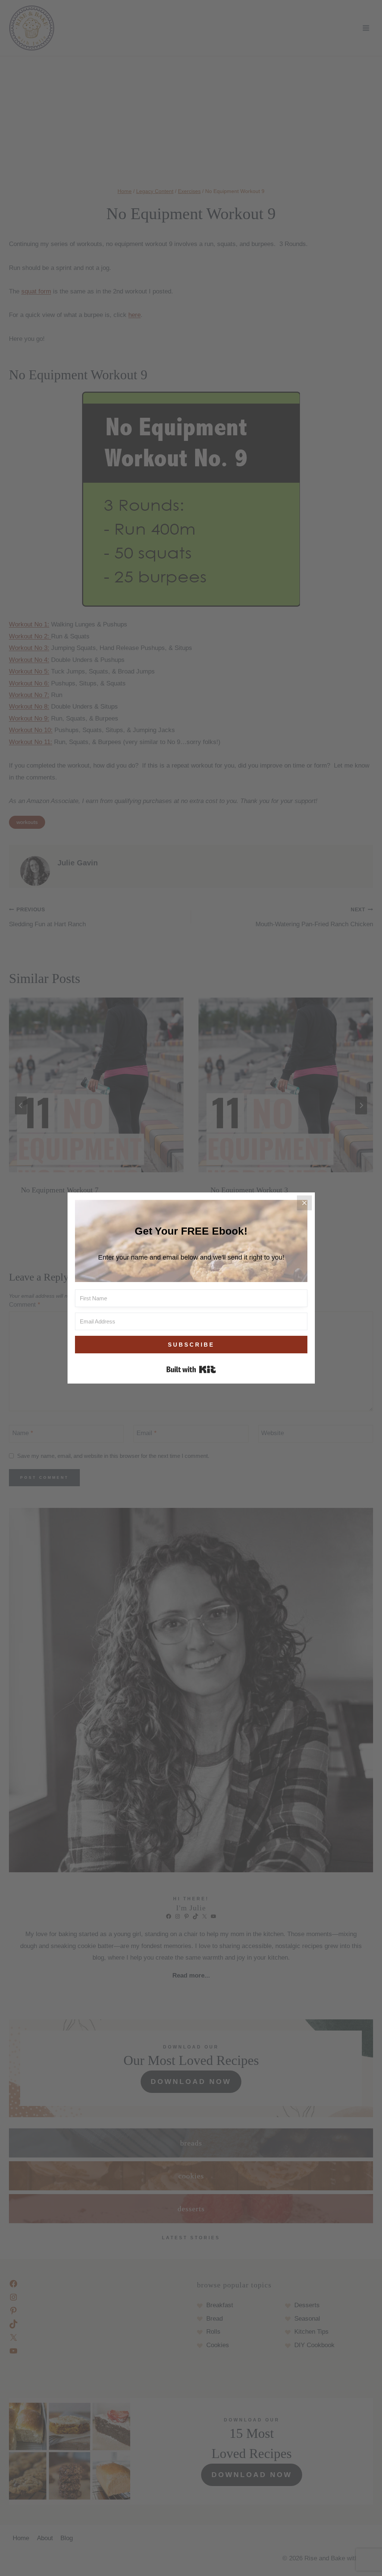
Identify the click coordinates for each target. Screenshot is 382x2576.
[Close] (304, 1203)
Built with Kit (191, 1369)
